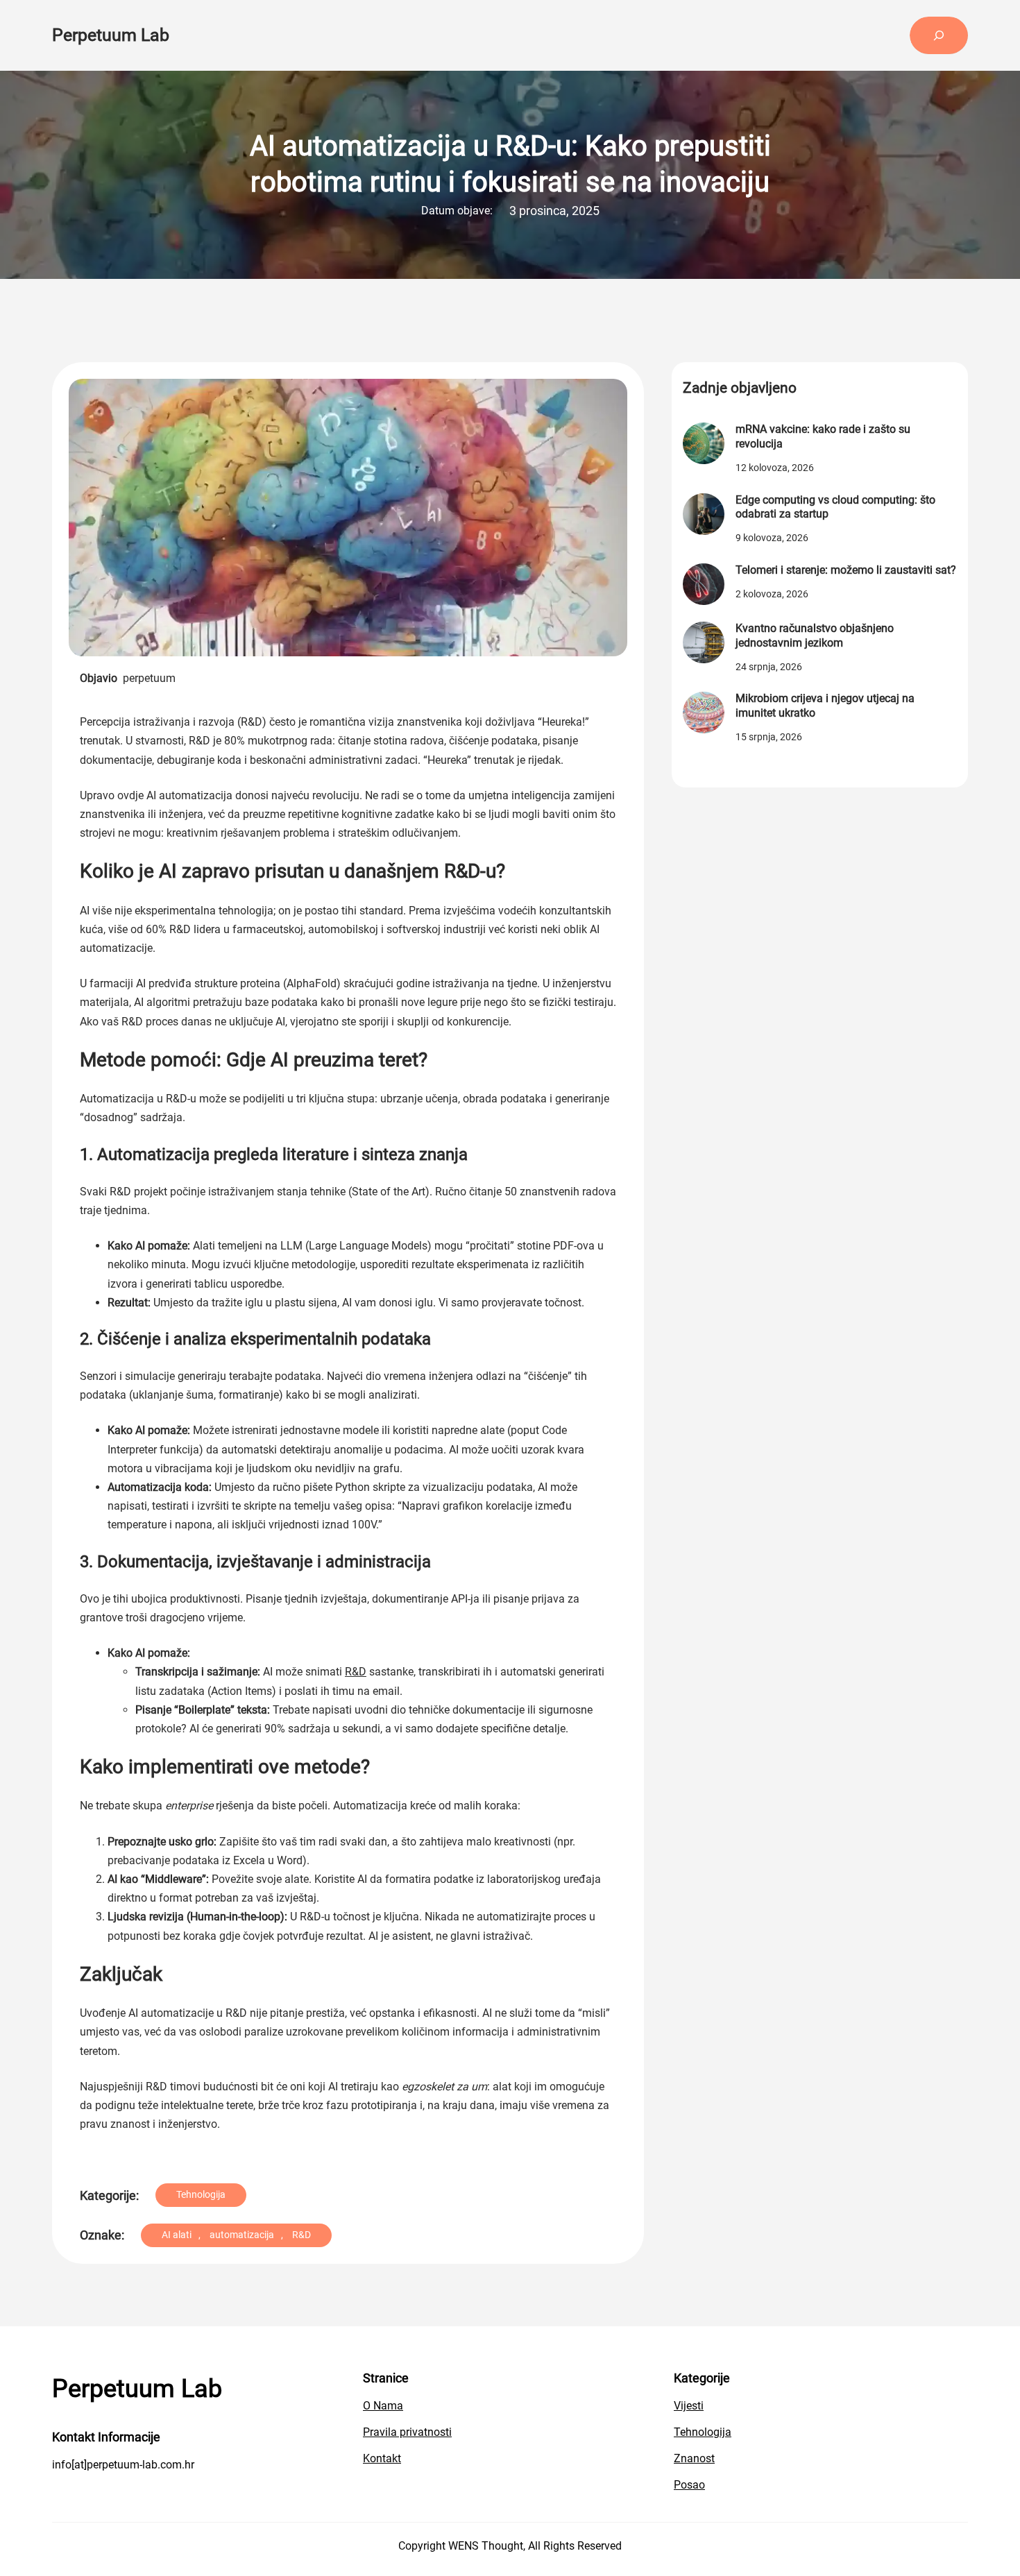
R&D (356, 1672)
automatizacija (242, 2235)
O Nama (383, 2406)
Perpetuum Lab (111, 35)
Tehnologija (201, 2194)
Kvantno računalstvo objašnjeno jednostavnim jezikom (815, 636)
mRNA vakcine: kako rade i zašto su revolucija (823, 436)
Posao (689, 2485)
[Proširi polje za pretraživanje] (939, 35)
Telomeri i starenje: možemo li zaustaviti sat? (846, 570)
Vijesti (689, 2406)
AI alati (177, 2235)
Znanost (694, 2458)
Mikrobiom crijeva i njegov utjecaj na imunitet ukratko (825, 706)
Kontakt (382, 2458)
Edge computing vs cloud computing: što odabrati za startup (835, 507)
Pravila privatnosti (407, 2432)
